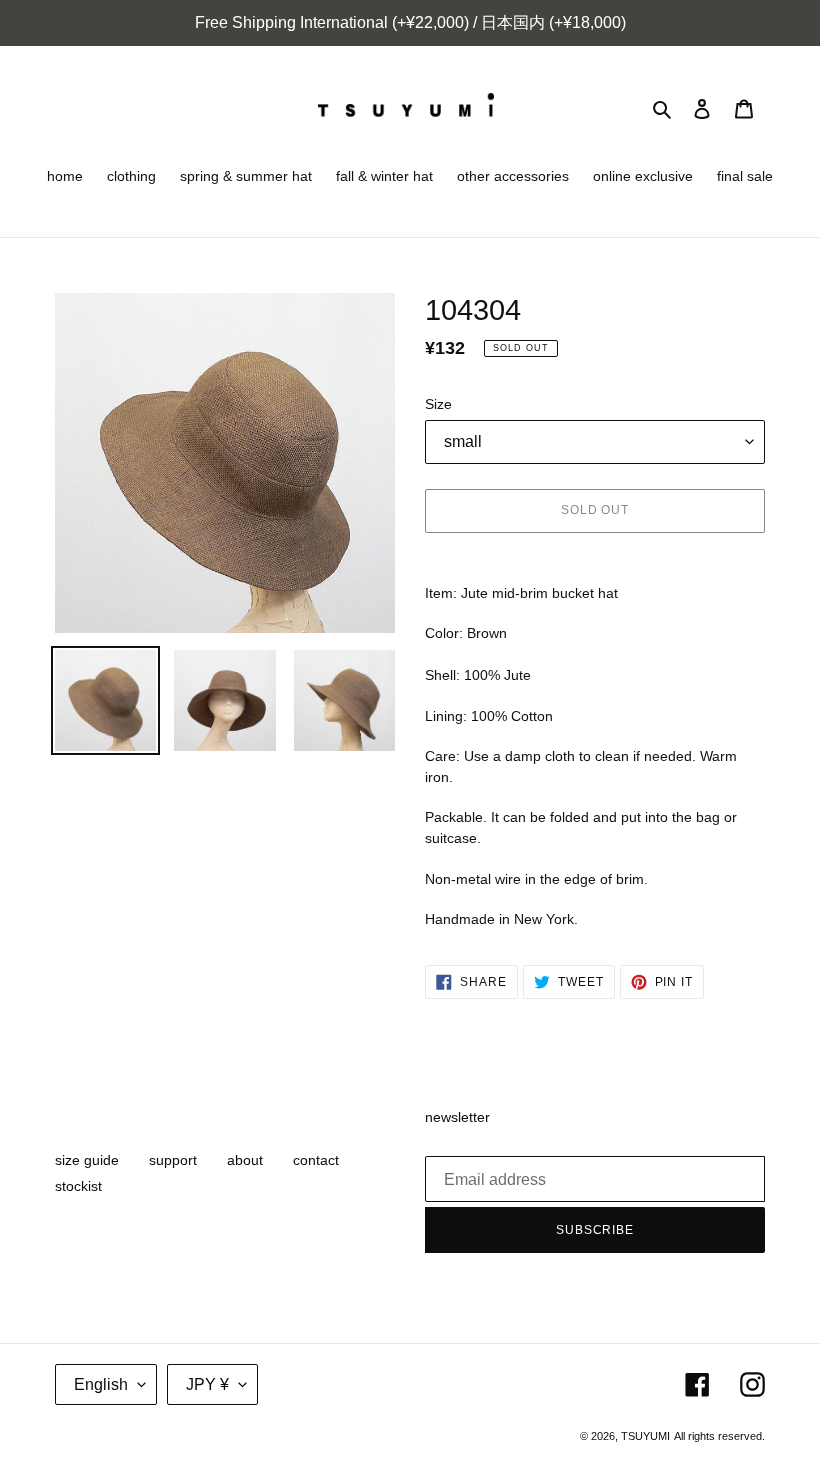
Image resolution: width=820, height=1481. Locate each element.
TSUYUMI (645, 1436)
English (101, 1384)
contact (316, 1160)
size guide (87, 1160)
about (245, 1160)
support (173, 1160)
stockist (78, 1186)
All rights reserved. (719, 1436)
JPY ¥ (207, 1384)
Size (438, 404)
